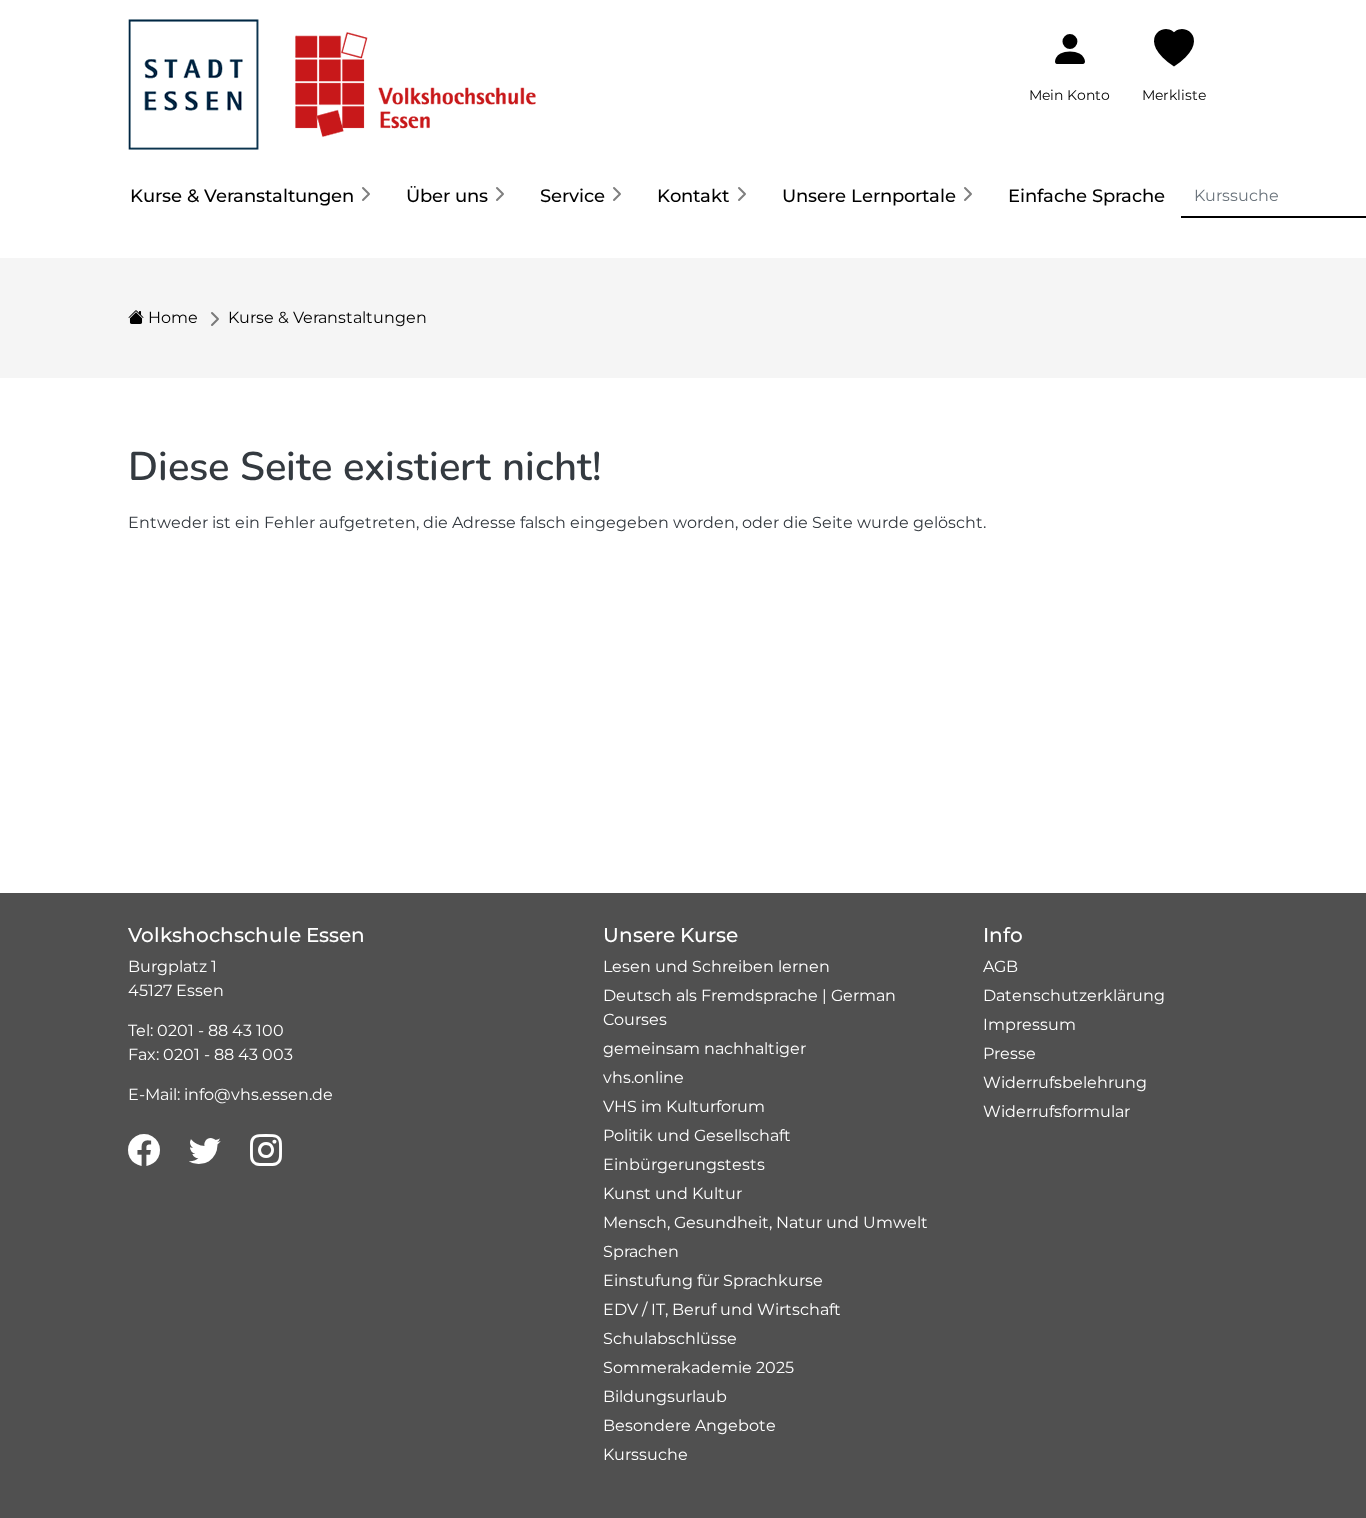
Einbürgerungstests (684, 1164)
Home (171, 317)
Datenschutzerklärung (1074, 995)
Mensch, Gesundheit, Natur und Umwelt (765, 1222)
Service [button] (572, 196)
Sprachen (641, 1251)
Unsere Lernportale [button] (869, 196)
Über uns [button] (447, 196)
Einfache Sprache (1086, 196)
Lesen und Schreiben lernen (716, 966)
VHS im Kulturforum (684, 1106)
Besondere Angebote (689, 1425)
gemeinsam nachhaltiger (704, 1048)
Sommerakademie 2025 (698, 1367)
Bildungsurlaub (665, 1396)
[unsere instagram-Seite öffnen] (266, 1151)
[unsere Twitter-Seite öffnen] (205, 1151)
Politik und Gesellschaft (697, 1135)
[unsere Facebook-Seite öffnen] (144, 1151)
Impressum (1029, 1024)
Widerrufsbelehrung (1065, 1082)
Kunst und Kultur (672, 1193)
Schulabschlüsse (670, 1338)
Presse (1009, 1053)
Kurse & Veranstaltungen (327, 317)
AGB (1000, 966)
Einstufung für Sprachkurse (713, 1280)
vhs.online (643, 1077)
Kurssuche (645, 1454)
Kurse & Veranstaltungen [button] (242, 196)
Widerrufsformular (1056, 1111)
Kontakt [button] (693, 196)
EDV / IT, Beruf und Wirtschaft (722, 1309)
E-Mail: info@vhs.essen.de (230, 1094)
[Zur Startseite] (332, 73)
